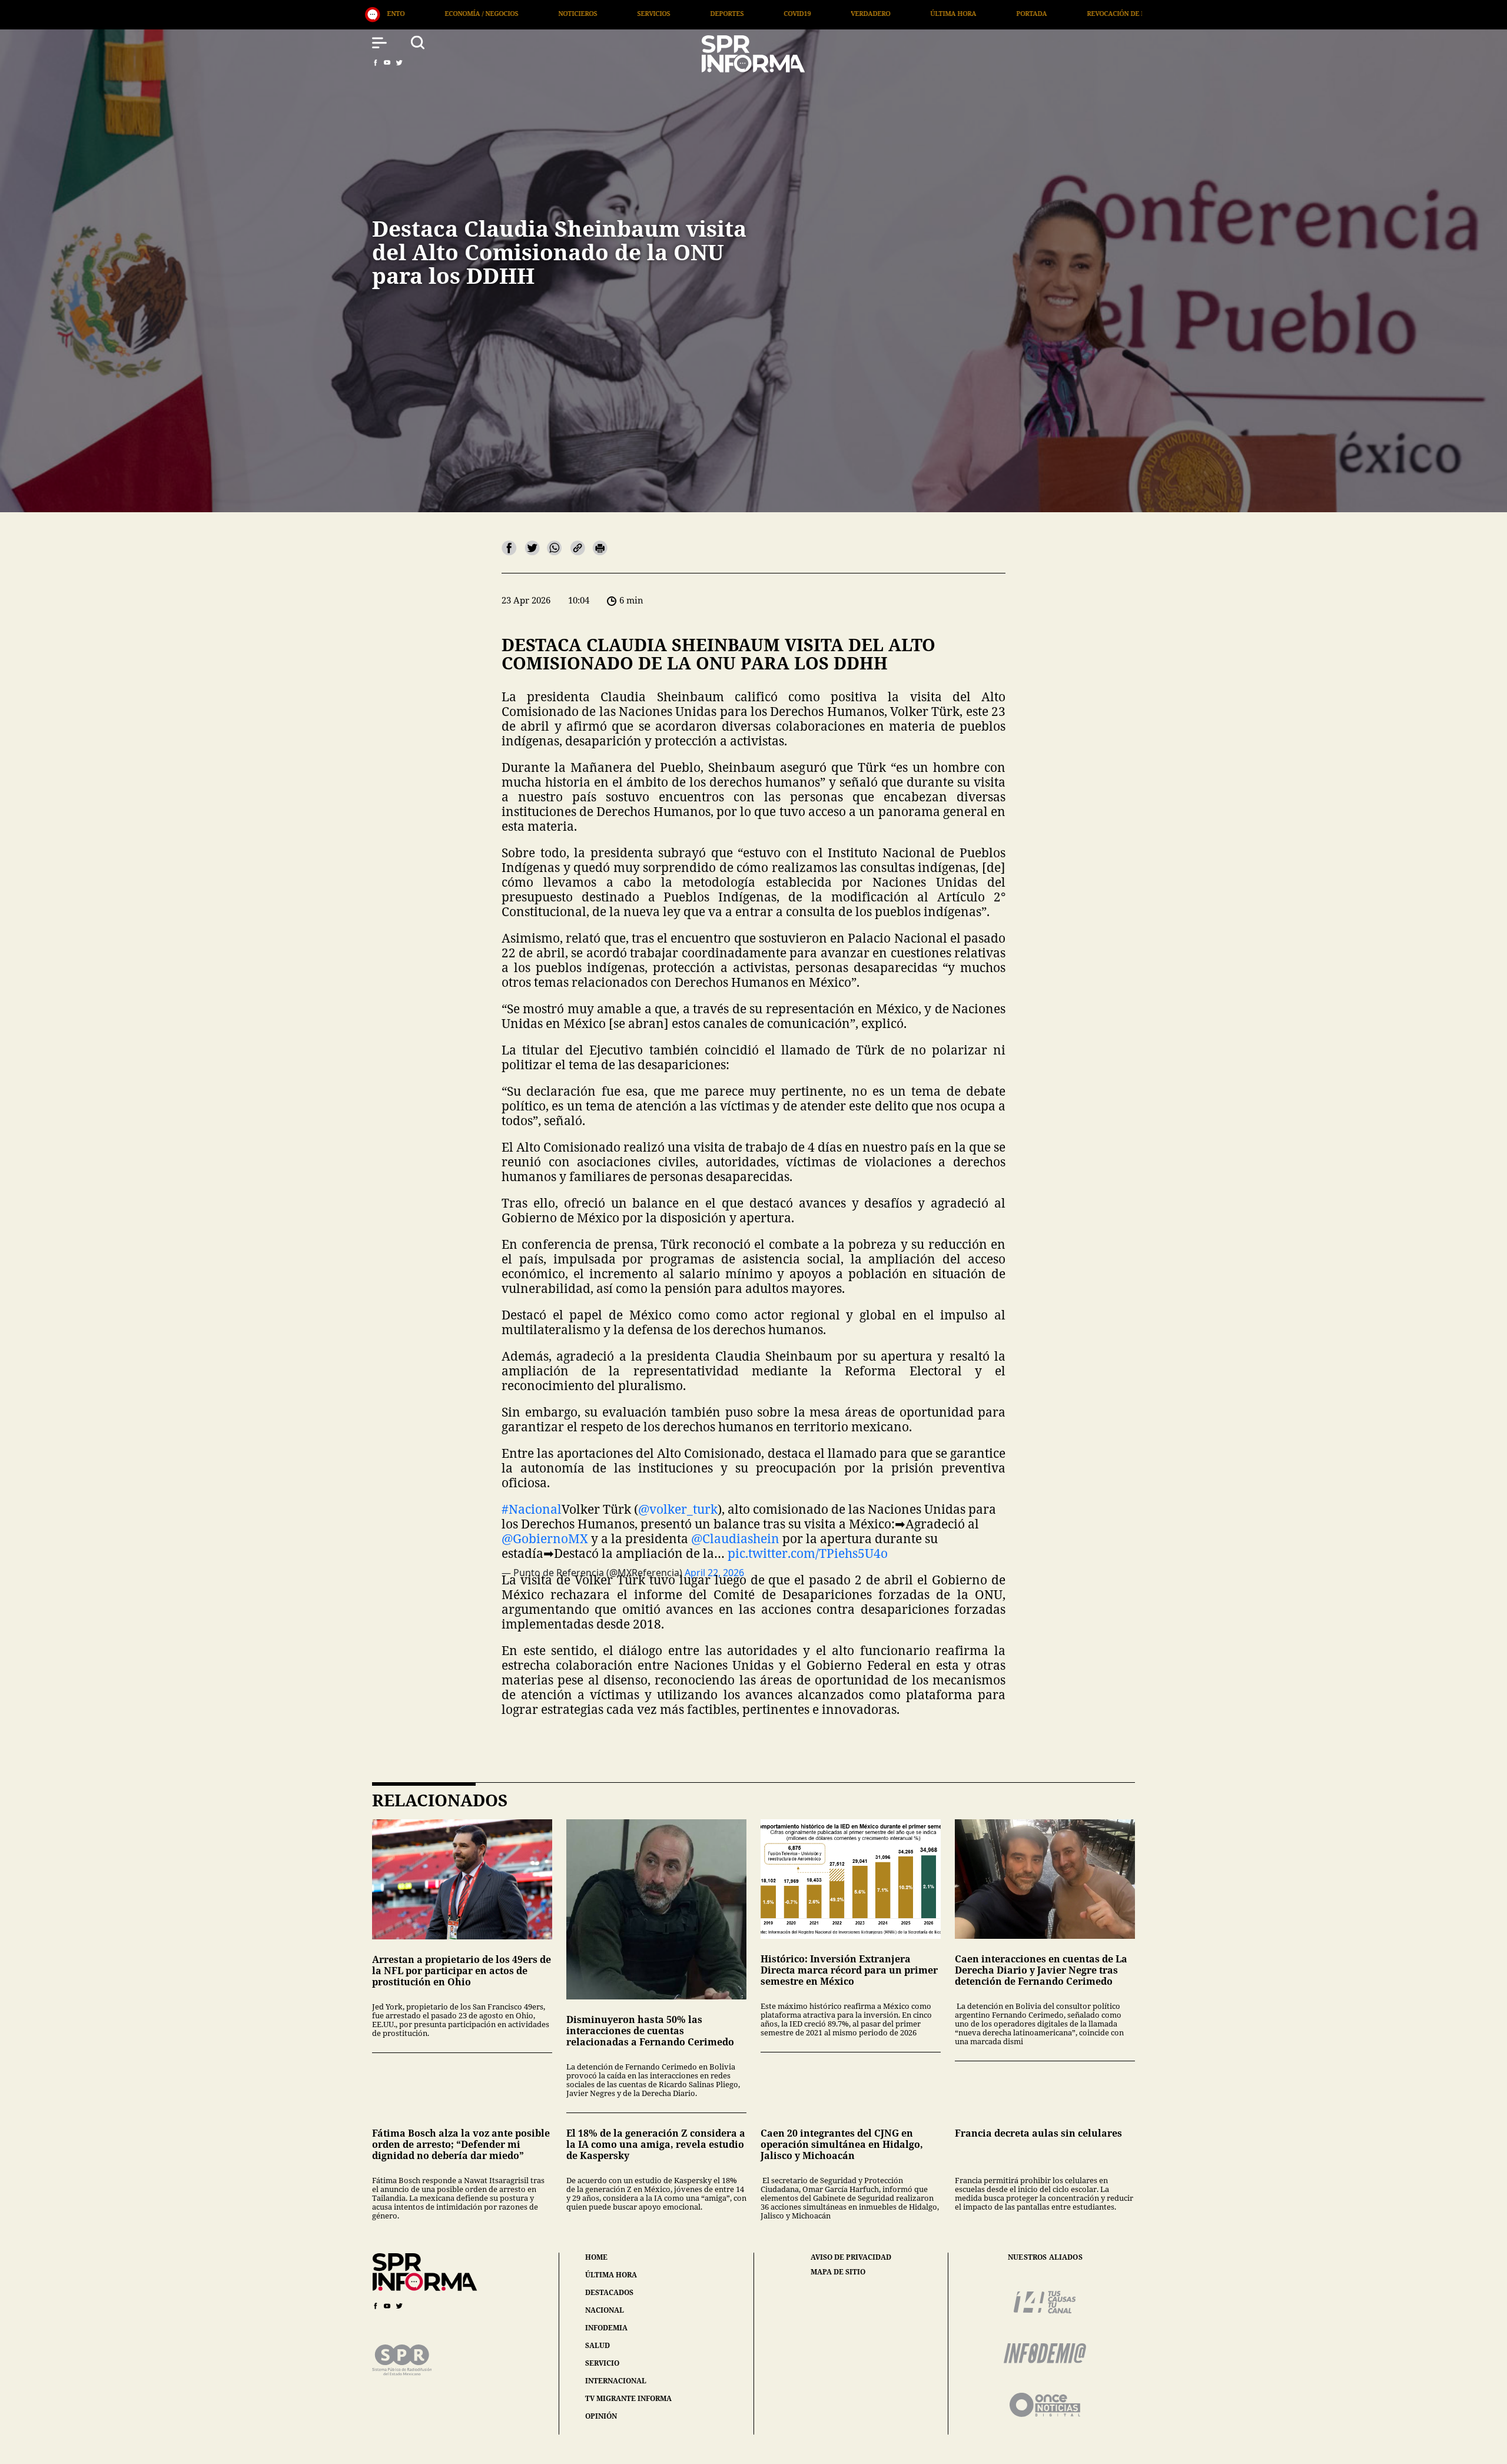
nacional (605, 2310)
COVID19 (513, 13)
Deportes (442, 13)
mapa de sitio (838, 2272)
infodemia (606, 2328)
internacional (616, 2381)
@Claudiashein (735, 1538)
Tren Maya (1111, 13)
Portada (747, 13)
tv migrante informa (628, 2398)
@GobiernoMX (545, 1538)
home (596, 2257)
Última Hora (669, 13)
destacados (609, 2292)
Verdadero (586, 13)
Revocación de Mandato (846, 13)
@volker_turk (678, 1509)
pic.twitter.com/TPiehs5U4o (808, 1553)
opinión (601, 2416)
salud (598, 2345)
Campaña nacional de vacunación (991, 13)
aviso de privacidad (851, 2257)
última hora (611, 2275)
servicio (602, 2363)
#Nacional (532, 1509)
